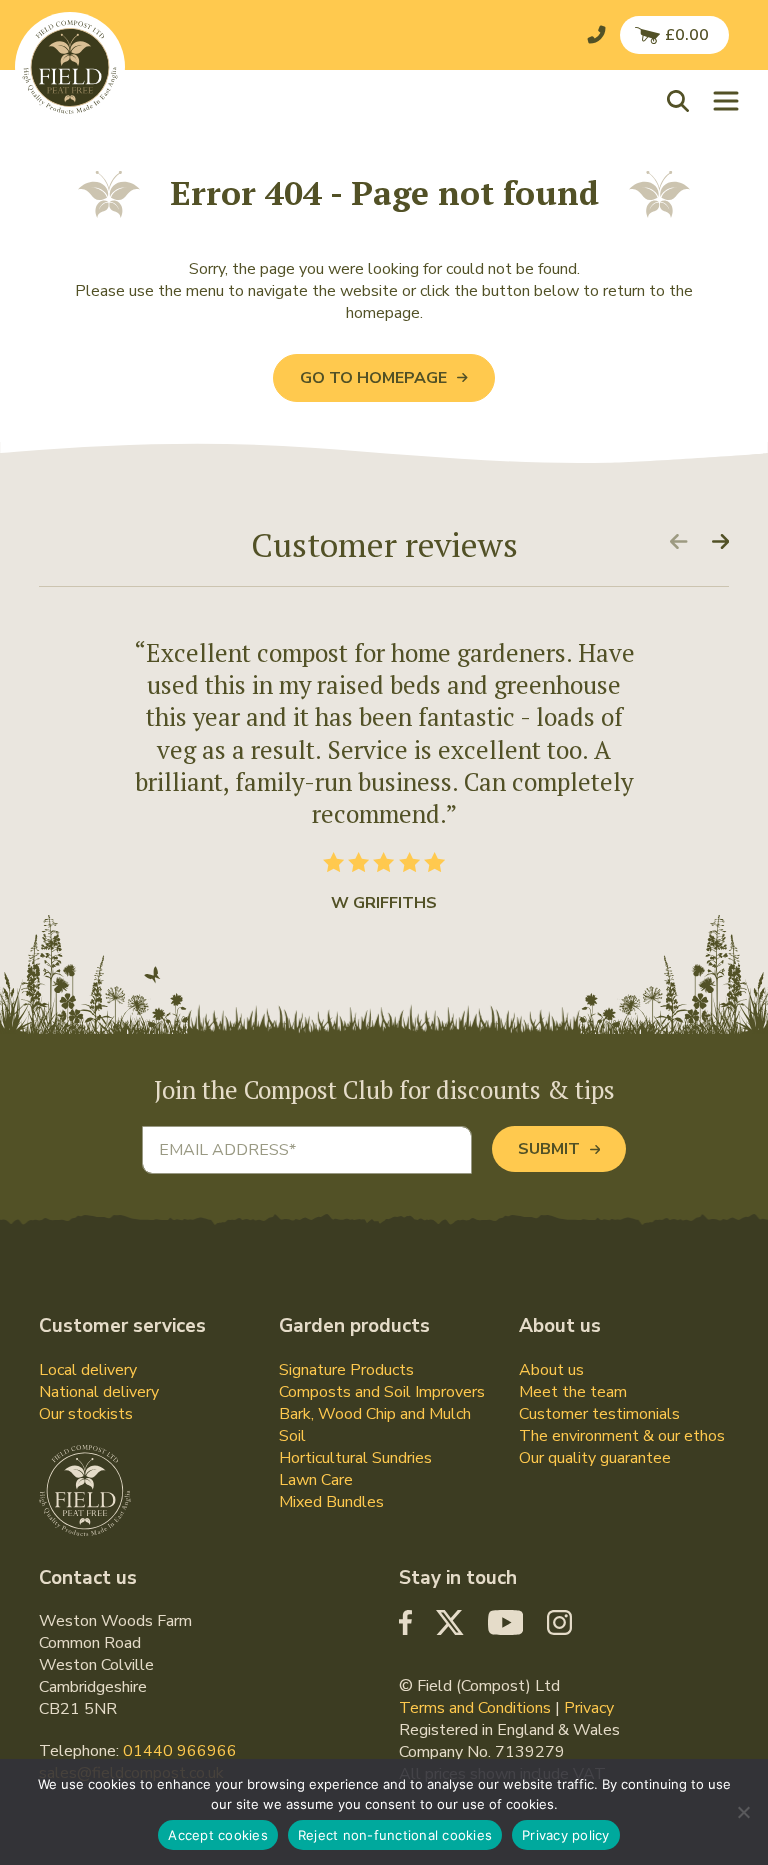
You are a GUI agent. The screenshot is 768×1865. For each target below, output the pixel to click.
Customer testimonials (599, 1414)
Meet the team (573, 1392)
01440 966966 (180, 1751)
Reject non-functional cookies (395, 1835)
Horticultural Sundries (355, 1458)
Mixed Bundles (331, 1502)
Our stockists (86, 1414)
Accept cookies (218, 1835)
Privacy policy (566, 1835)
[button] (683, 100)
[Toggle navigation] (726, 100)
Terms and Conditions (475, 1708)
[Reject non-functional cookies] (743, 1812)
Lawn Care (316, 1480)
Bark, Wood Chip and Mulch (375, 1414)
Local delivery (88, 1370)
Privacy (589, 1708)
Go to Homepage (373, 378)
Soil (292, 1436)
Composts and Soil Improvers (382, 1392)
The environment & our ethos (622, 1436)
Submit (549, 1149)
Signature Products (346, 1370)
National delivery (99, 1392)
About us (551, 1370)
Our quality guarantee (595, 1458)
